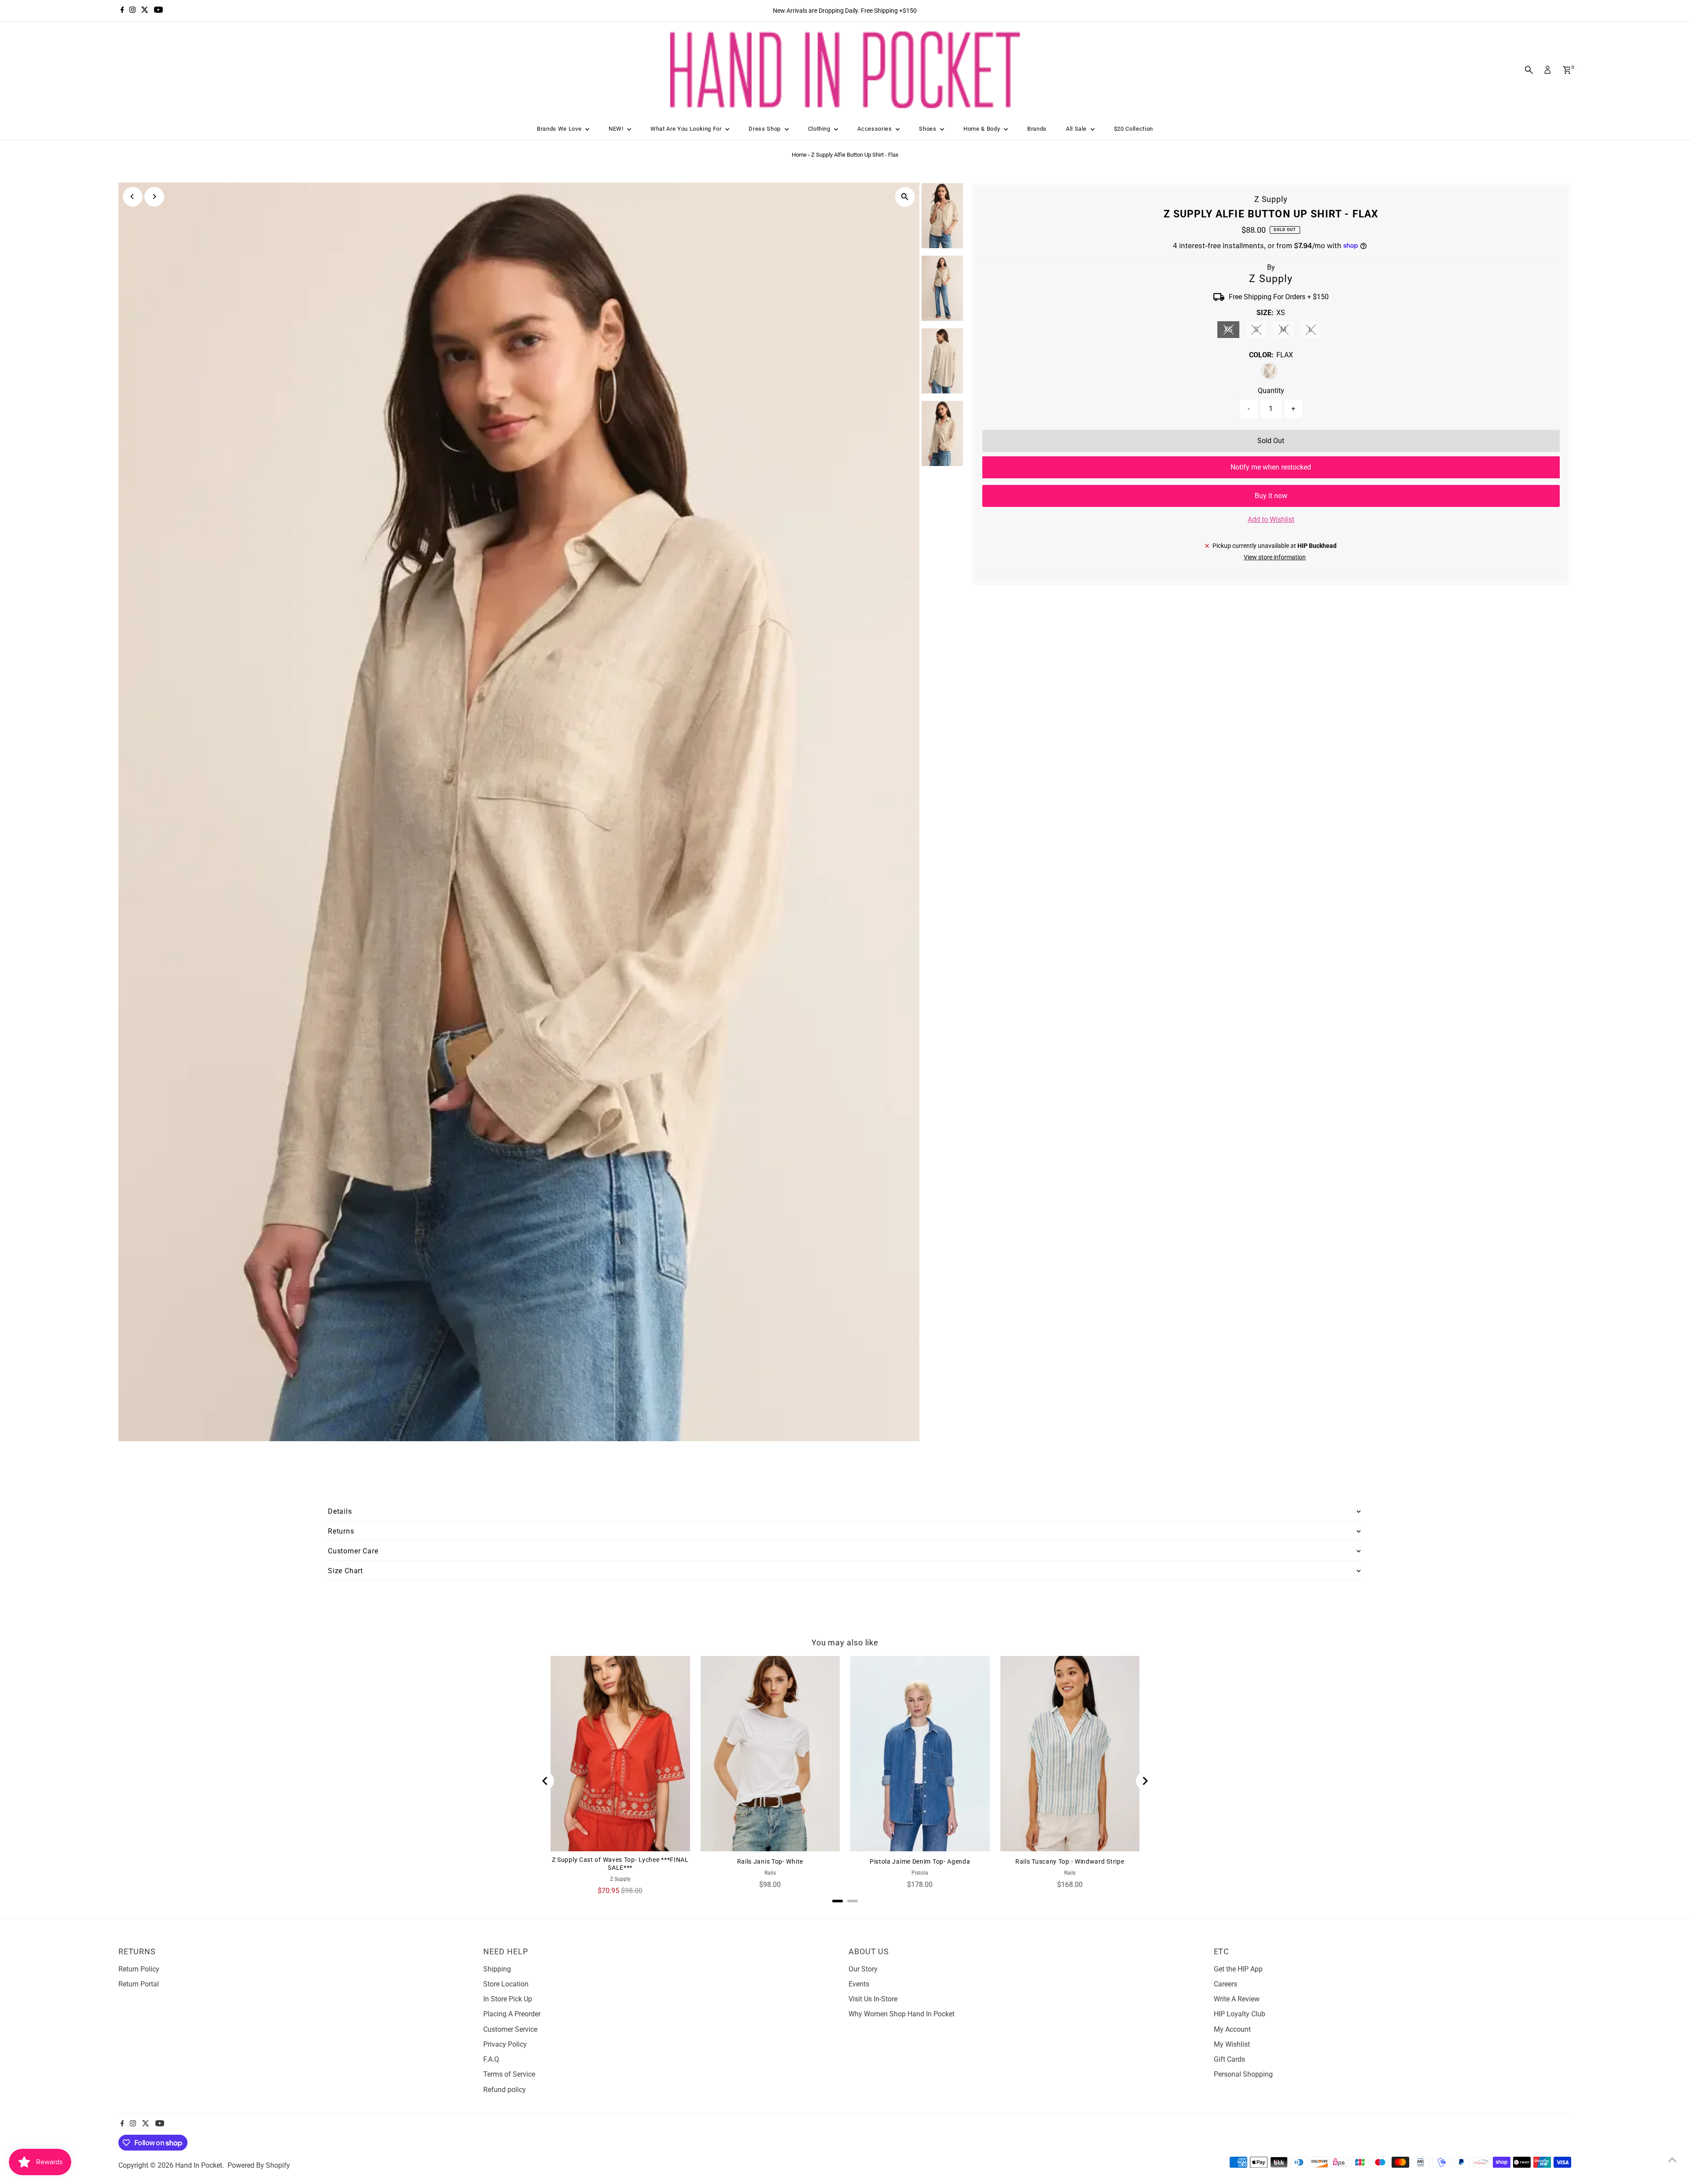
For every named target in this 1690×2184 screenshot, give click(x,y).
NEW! (617, 129)
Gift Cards (1229, 2059)
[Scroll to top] (1672, 2160)
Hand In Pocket (199, 2165)
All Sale (1077, 129)
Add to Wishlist (1271, 519)
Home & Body (983, 129)
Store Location (506, 1984)
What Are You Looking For (687, 129)
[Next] (154, 196)
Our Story (863, 1969)
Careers (1225, 1984)
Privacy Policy (505, 2044)
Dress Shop (765, 129)
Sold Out (1271, 441)
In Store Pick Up (508, 1999)
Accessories (875, 129)
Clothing (820, 129)
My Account (1232, 2029)
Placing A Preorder (512, 2014)
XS (1232, 331)
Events (859, 1984)
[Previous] (133, 196)
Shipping (497, 1969)
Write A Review (1237, 1999)
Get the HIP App (1238, 1969)
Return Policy (139, 1969)
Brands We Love (560, 129)
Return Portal (139, 1984)
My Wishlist (1232, 2044)
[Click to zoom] (905, 197)
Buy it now (1271, 496)
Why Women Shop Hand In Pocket (902, 2014)
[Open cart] (1567, 70)
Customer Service (510, 2029)
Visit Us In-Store (873, 1999)
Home (799, 155)
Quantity (1271, 391)
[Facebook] (122, 11)
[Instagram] (132, 11)
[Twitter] (145, 11)
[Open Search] (1529, 70)
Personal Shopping (1243, 2074)
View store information (1275, 557)
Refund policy (505, 2090)
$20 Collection (1133, 129)
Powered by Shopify (259, 2165)
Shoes (928, 129)
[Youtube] (158, 11)
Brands (1037, 129)
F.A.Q (491, 2059)
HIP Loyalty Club (1240, 2014)
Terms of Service (509, 2074)
